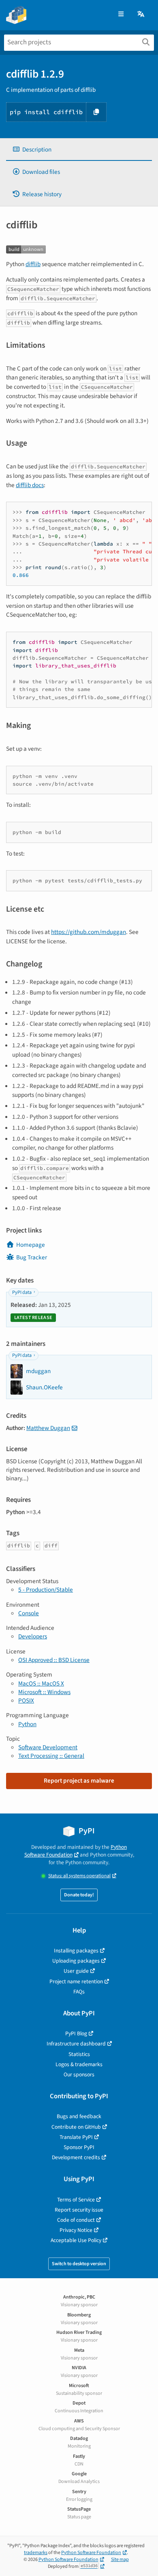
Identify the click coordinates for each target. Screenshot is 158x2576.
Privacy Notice (76, 2230)
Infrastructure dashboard (76, 2044)
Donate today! (79, 1895)
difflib (33, 264)
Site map (120, 2560)
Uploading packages (76, 1961)
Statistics (79, 2054)
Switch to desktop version (79, 2264)
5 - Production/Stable (46, 1590)
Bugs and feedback (79, 2116)
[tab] (79, 150)
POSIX (26, 1701)
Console (29, 1613)
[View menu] (121, 14)
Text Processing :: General (51, 1756)
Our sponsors (79, 2074)
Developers (33, 1636)
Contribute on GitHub (76, 2127)
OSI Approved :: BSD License (54, 1660)
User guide (76, 1971)
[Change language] (141, 14)
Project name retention (76, 1981)
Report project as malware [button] (79, 1781)
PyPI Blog (76, 2033)
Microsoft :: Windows (44, 1692)
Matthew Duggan (48, 1428)
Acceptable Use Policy (76, 2240)
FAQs (79, 1992)
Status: (79, 1876)
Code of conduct (76, 2220)
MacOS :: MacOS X (41, 1683)
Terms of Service (76, 2200)
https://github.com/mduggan (89, 932)
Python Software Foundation (76, 1851)
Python (27, 1724)
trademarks (36, 2553)
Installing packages (76, 1951)
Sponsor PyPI (79, 2147)
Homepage (31, 1245)
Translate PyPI (76, 2137)
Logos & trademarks (79, 2064)
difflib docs (30, 485)
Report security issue (79, 2210)
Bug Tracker (32, 1257)
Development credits (76, 2157)
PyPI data (22, 1292)
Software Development (48, 1747)
